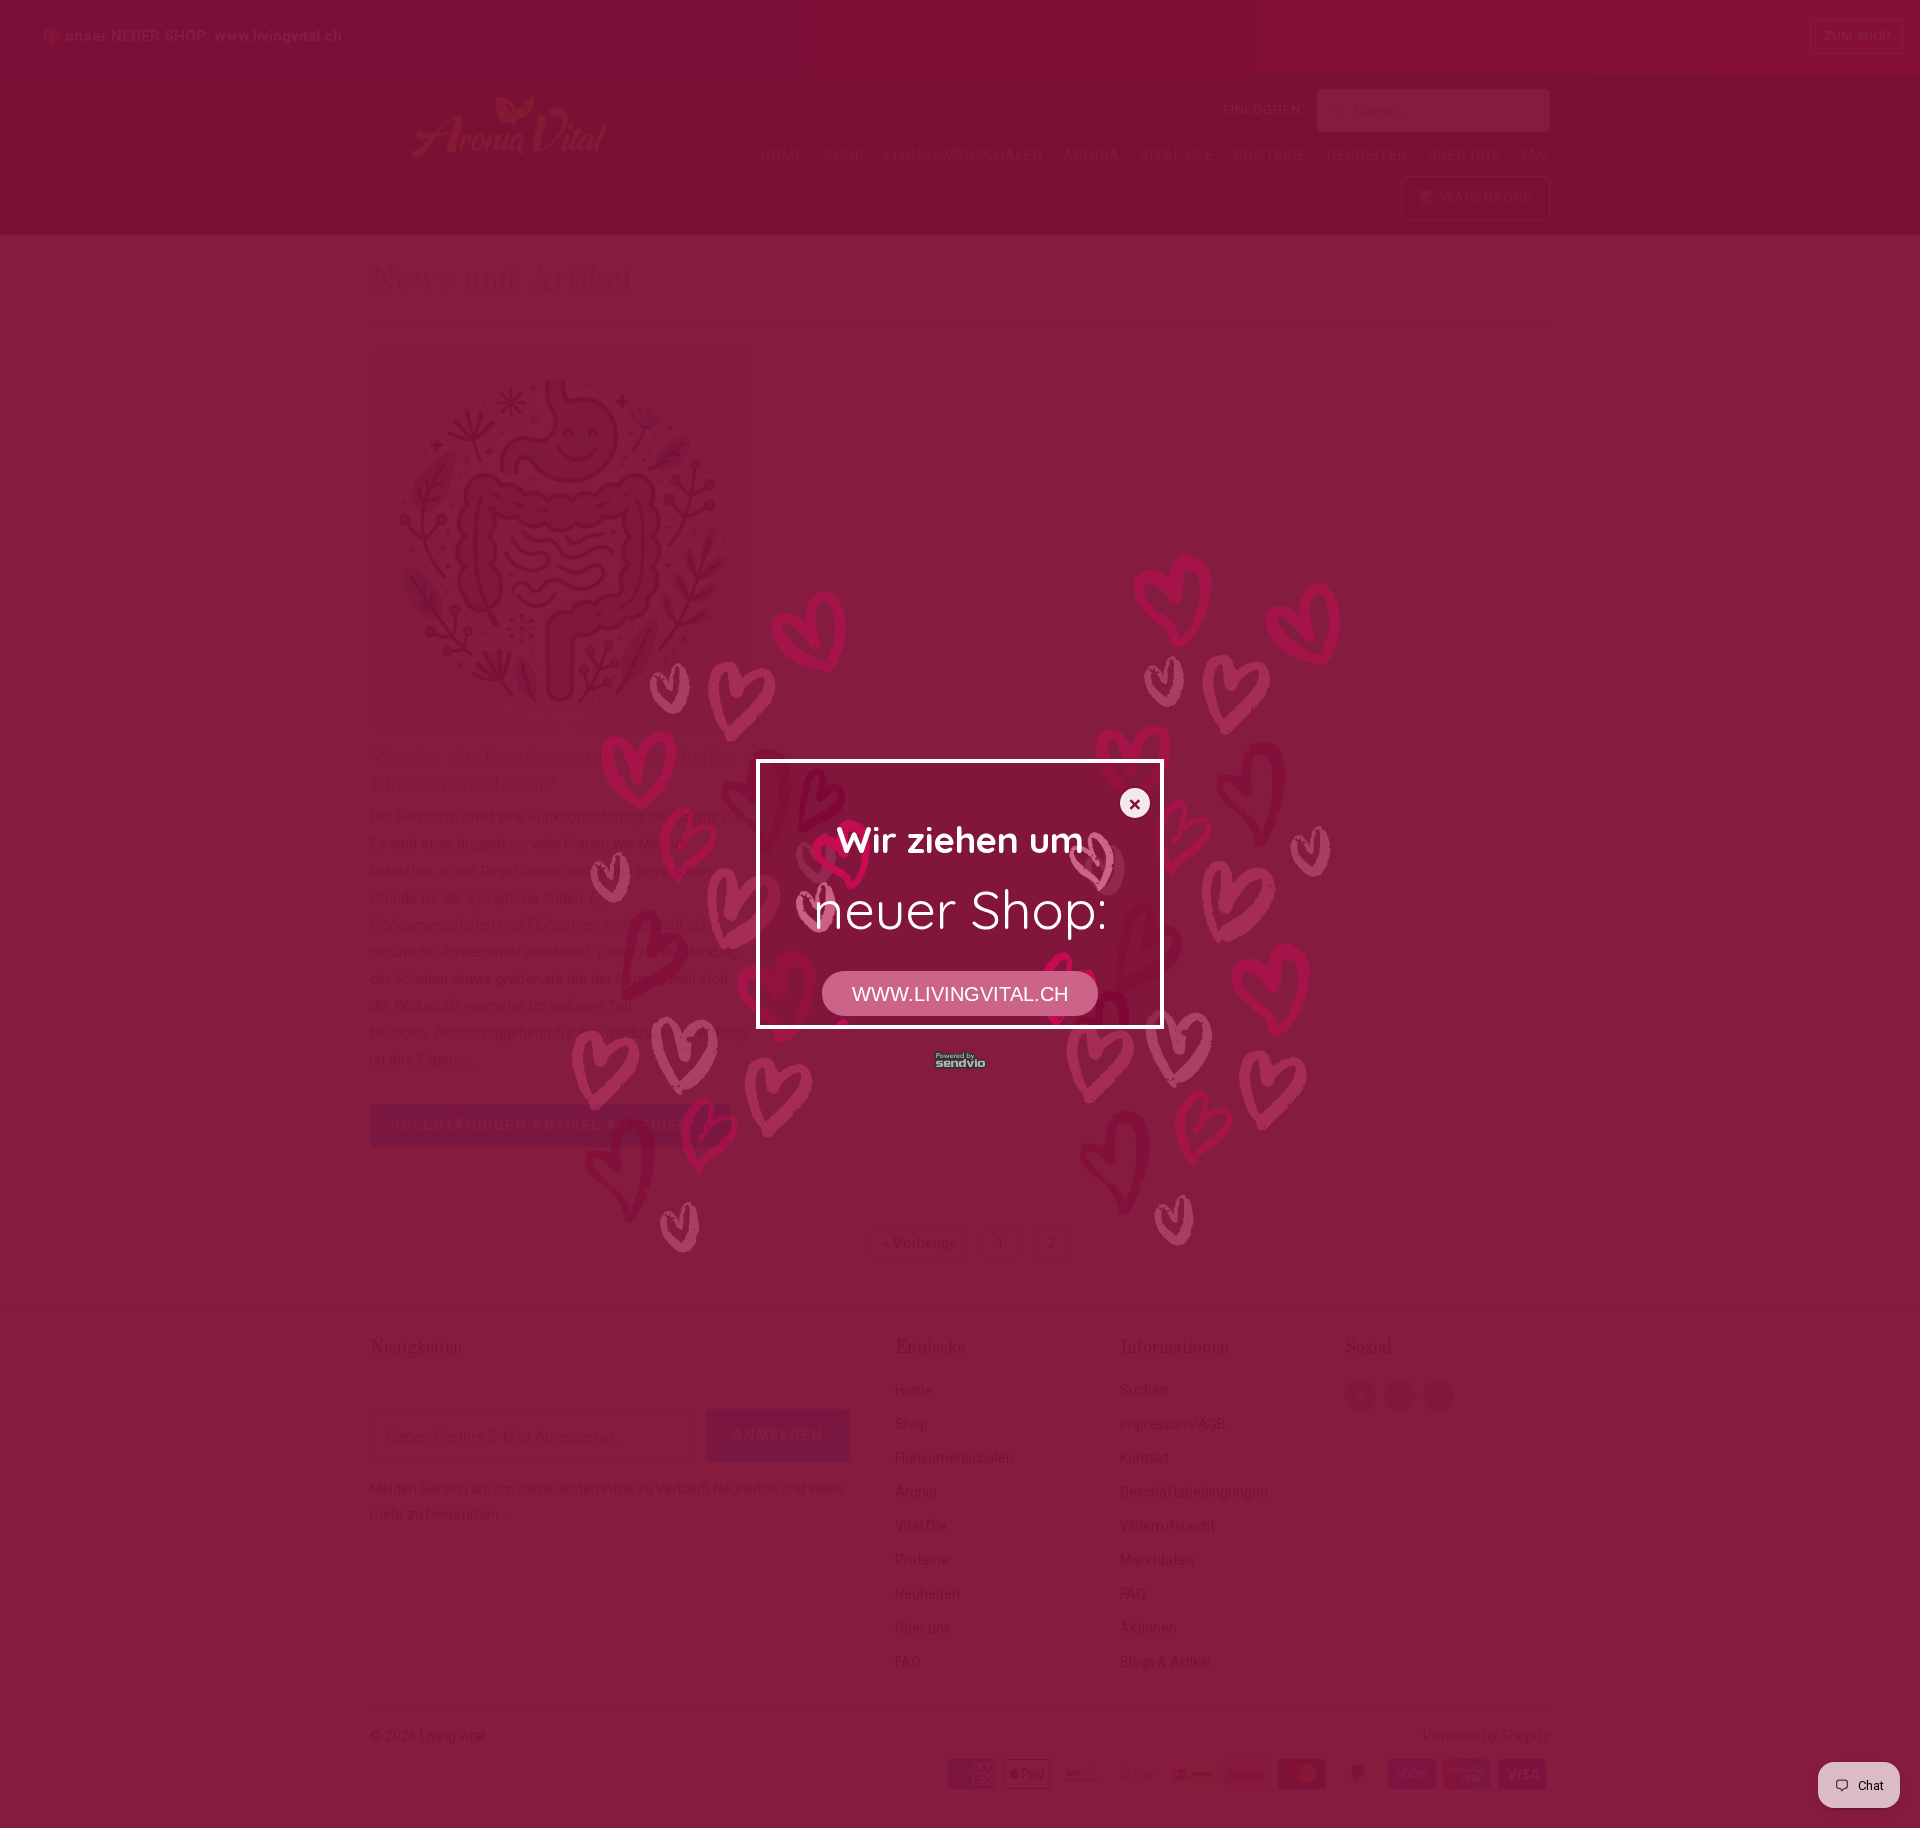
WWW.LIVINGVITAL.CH (960, 994)
